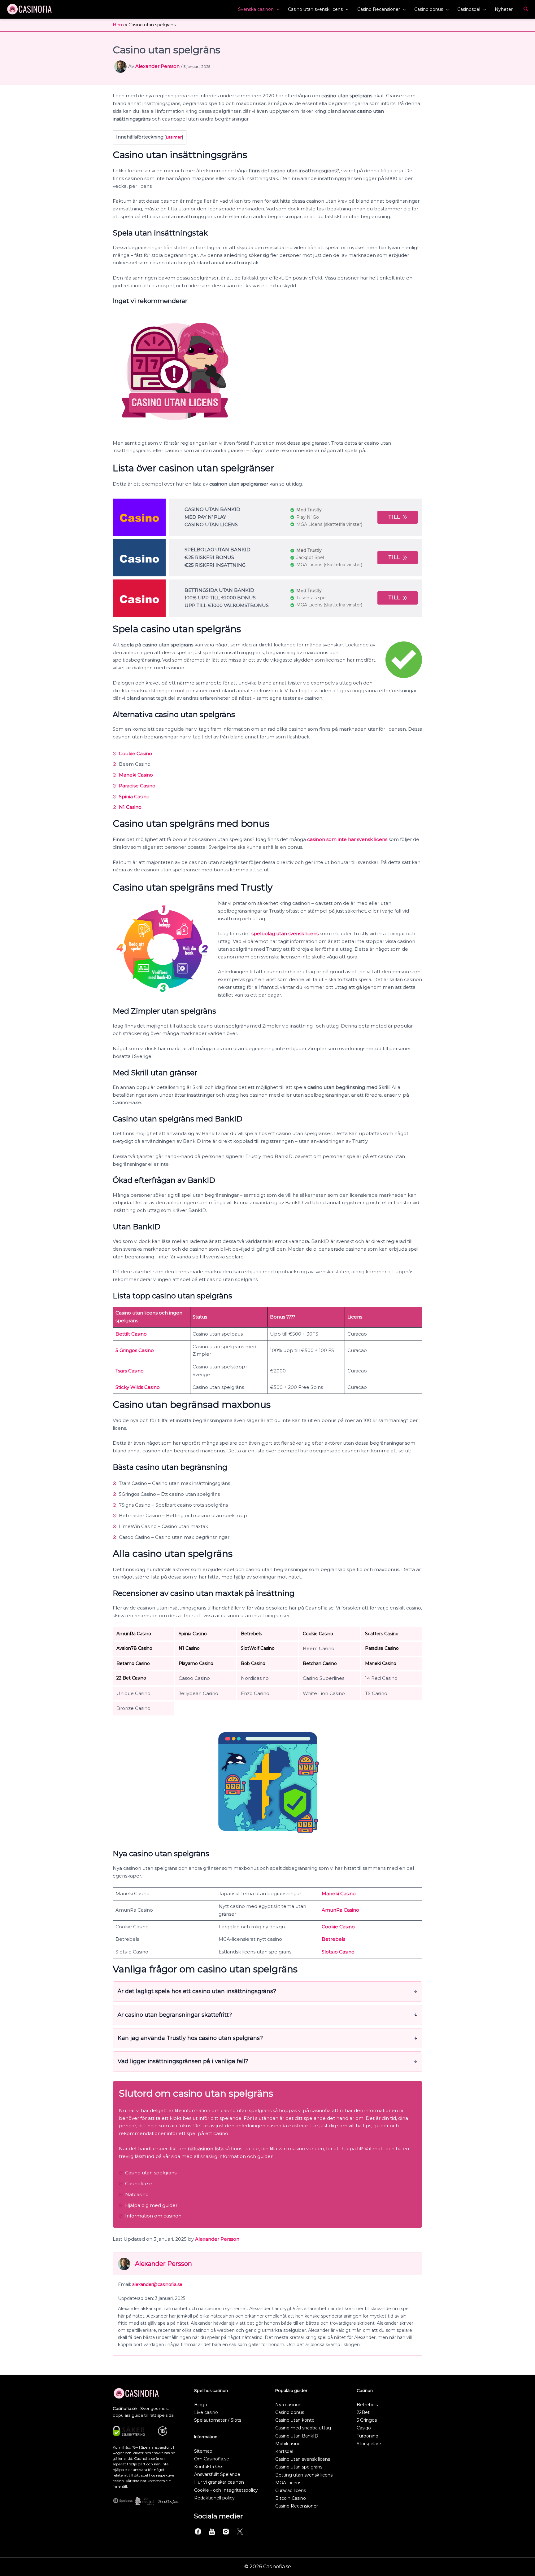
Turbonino (368, 2436)
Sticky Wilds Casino (138, 1387)
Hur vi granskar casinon (219, 2482)
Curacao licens (291, 2490)
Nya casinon (288, 2405)
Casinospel (469, 9)
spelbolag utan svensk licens (285, 934)
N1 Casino (130, 807)
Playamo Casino (196, 1663)
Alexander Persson (217, 2239)
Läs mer (174, 137)
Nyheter (504, 9)
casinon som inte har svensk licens (347, 839)
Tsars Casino (130, 1371)
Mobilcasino (288, 2444)
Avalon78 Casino (134, 1648)
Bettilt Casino (131, 1334)
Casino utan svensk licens (315, 9)
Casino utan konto (295, 2420)
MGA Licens (288, 2483)
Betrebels (251, 1634)
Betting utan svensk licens (304, 2475)
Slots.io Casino (338, 1952)
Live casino (206, 2412)
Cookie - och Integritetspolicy (226, 2490)
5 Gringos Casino (135, 1350)
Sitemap (203, 2451)
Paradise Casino (137, 786)
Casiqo (364, 2428)
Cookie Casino (135, 753)
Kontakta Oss (209, 2467)
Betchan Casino (320, 1663)
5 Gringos (367, 2420)
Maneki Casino (136, 775)
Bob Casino (253, 1663)
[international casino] (139, 517)
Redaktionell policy (214, 2498)
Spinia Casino (134, 797)
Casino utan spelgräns (299, 2467)
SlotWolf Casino (258, 1648)
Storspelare (369, 2444)
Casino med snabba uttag (303, 2428)
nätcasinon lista (206, 2149)
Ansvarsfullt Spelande (217, 2474)
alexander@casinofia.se (157, 2284)
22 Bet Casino (131, 1678)
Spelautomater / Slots (218, 2420)
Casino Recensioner (379, 9)
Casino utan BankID (297, 2436)
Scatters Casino (382, 1634)
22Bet (363, 2412)
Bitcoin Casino (291, 2498)
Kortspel (284, 2451)
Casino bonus (429, 9)
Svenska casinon (256, 9)
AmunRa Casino (134, 1634)
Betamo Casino (133, 1663)
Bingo (201, 2405)
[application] (276, 9)
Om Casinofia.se (212, 2459)
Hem (118, 25)
